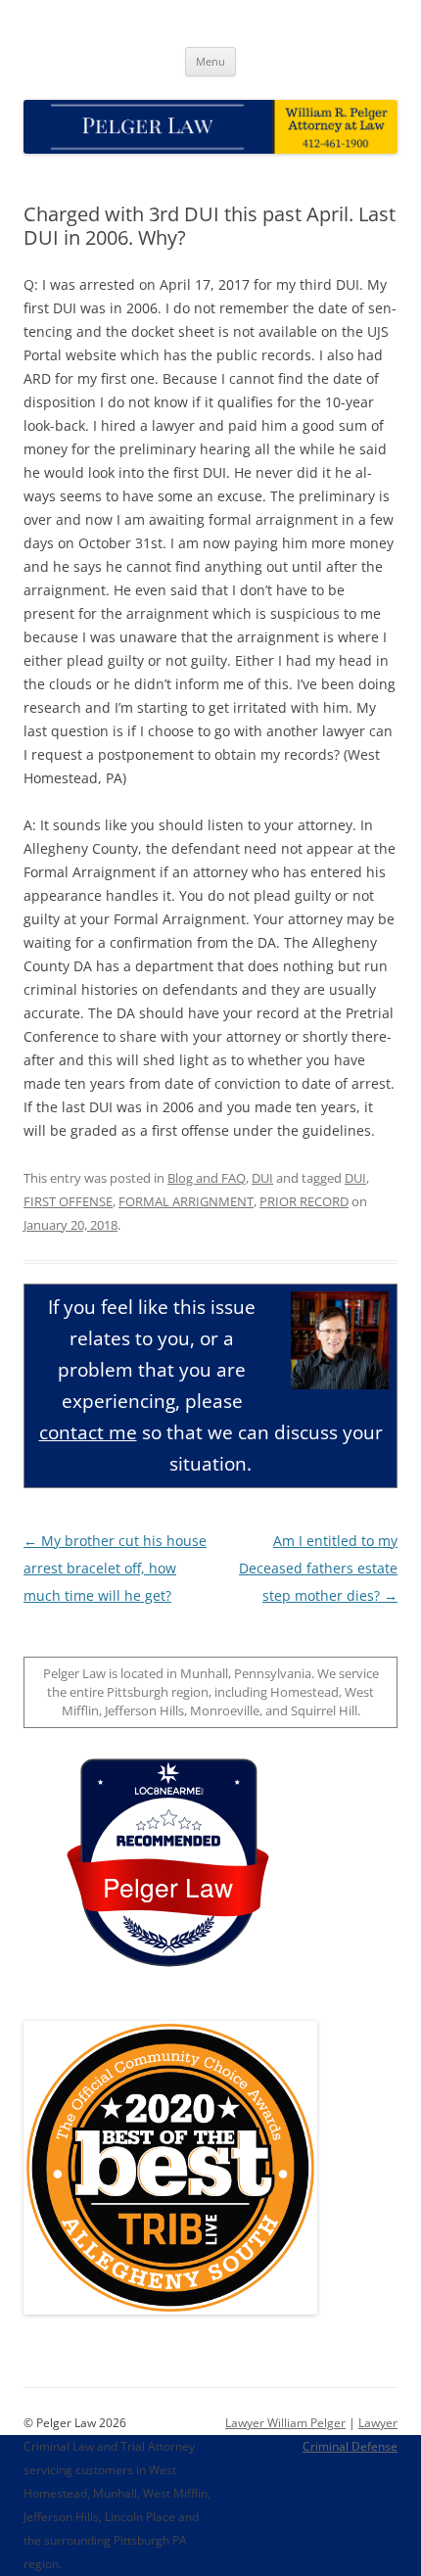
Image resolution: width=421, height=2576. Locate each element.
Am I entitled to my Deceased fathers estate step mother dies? (318, 1568)
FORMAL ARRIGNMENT (186, 1201)
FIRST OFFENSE (68, 1201)
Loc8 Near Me (168, 1791)
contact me (88, 1432)
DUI (262, 1178)
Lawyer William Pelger (285, 2423)
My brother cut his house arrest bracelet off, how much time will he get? (115, 1568)
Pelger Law (168, 1886)
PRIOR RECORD (304, 1201)
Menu (210, 61)
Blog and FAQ (207, 1178)
